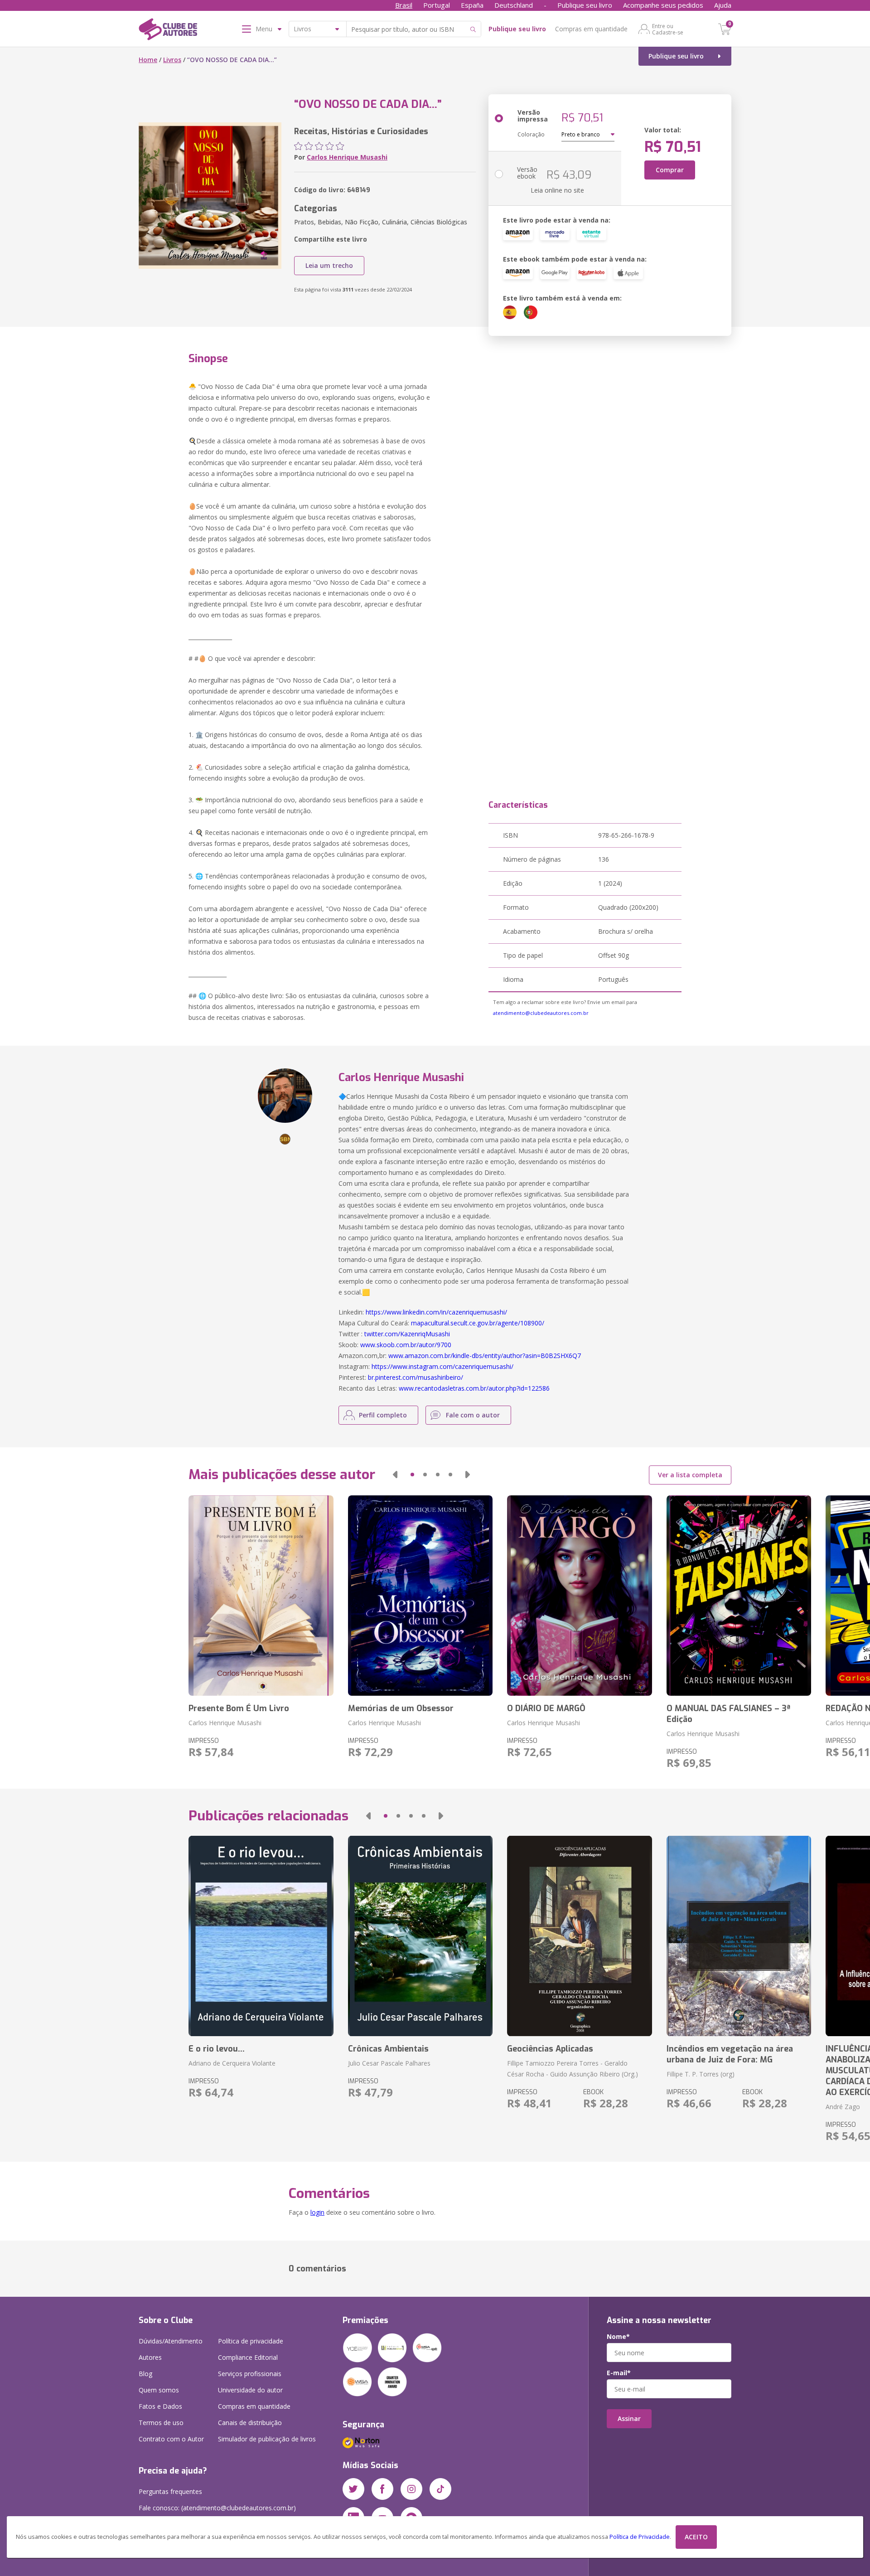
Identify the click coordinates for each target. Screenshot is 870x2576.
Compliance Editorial (248, 2357)
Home (148, 60)
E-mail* (619, 2373)
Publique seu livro (585, 5)
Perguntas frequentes (170, 2491)
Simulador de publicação (267, 2439)
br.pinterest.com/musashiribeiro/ (416, 1377)
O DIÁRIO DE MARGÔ (546, 1708)
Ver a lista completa (690, 1475)
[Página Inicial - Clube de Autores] (168, 31)
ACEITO (696, 2537)
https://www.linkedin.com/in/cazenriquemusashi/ (436, 1312)
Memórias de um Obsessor (401, 1708)
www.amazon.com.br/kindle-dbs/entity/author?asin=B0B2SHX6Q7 (485, 1356)
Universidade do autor (250, 2390)
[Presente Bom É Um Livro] (261, 1596)
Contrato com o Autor (171, 2439)
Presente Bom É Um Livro (239, 1708)
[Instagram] (411, 2489)
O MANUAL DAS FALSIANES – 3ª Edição (728, 1714)
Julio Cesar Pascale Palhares (389, 2063)
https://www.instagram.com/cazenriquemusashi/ (442, 1366)
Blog (145, 2374)
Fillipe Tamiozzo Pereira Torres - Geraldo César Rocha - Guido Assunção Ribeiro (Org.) (573, 2069)
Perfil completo (383, 1415)
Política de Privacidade (640, 2537)
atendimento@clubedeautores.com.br (541, 1013)
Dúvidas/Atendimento (171, 2341)
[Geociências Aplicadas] (579, 1936)
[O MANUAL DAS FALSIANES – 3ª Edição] (739, 1596)
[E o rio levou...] (261, 1936)
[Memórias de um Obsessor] (420, 1596)
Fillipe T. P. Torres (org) (701, 2074)
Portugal (437, 5)
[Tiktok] (440, 2489)
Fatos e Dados (160, 2406)
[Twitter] (353, 2489)
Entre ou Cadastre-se (668, 29)
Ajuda (723, 5)
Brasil (404, 5)
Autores (150, 2357)
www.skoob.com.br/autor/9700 (406, 1345)
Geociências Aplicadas (550, 2049)
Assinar (629, 2418)
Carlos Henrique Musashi (347, 157)
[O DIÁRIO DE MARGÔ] (579, 1596)
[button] (395, 1475)
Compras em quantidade (591, 29)
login (317, 2212)
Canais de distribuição (250, 2423)
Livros (172, 60)
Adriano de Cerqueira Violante (232, 2063)
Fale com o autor (473, 1415)
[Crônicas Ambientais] (420, 1936)
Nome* (618, 2337)
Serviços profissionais (250, 2374)
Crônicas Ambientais (388, 2049)
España (472, 5)
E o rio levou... (217, 2049)
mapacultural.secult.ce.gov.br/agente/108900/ (478, 1323)
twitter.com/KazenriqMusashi (407, 1334)
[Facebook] (382, 2489)
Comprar (670, 170)
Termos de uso (161, 2423)
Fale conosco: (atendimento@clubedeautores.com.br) (217, 2508)
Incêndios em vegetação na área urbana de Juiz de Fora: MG (730, 2054)
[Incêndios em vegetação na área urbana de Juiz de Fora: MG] (739, 1936)
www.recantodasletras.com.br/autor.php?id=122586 (474, 1388)
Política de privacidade (251, 2341)
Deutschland (514, 5)
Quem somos (159, 2390)
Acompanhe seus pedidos (663, 5)
